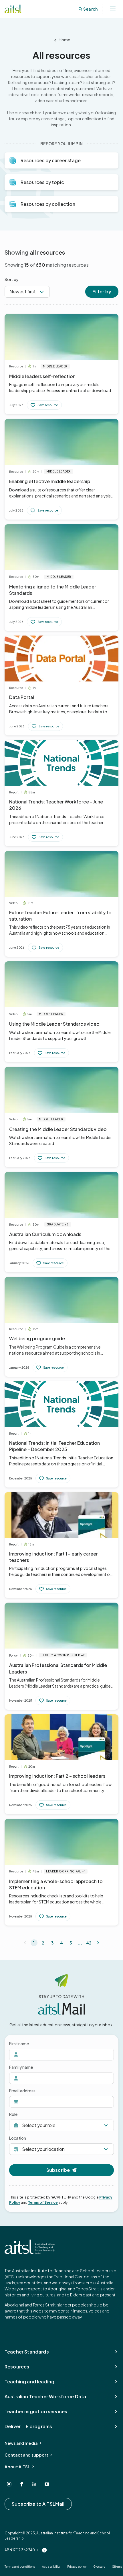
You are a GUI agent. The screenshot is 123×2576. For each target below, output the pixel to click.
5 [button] (71, 1943)
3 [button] (52, 1943)
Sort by (12, 279)
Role (13, 2114)
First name (19, 2044)
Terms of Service (43, 2202)
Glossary (99, 2567)
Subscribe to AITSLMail (38, 2504)
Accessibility (51, 2567)
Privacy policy (77, 2567)
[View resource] (61, 364)
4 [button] (61, 1943)
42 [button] (89, 1943)
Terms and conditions (20, 2567)
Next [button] (98, 1943)
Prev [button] (25, 1943)
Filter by (102, 292)
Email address (22, 2091)
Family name (21, 2067)
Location (18, 2138)
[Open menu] (113, 9)
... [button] (80, 1943)
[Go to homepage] (30, 2247)
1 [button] (34, 1943)
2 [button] (43, 1943)
